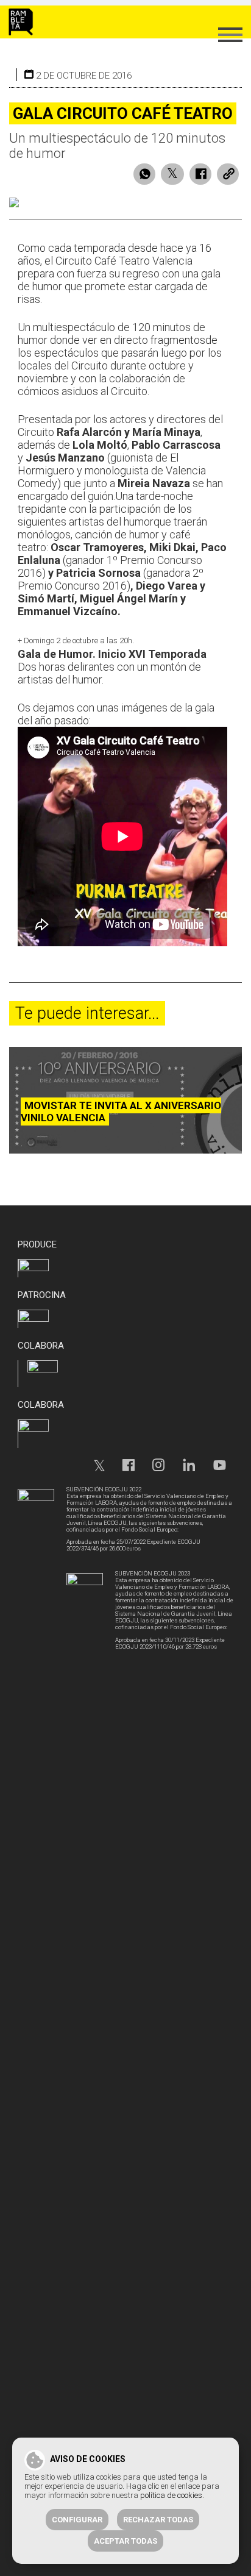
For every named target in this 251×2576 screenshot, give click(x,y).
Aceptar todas (125, 2541)
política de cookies (171, 2495)
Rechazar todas (158, 2520)
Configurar (77, 2520)
